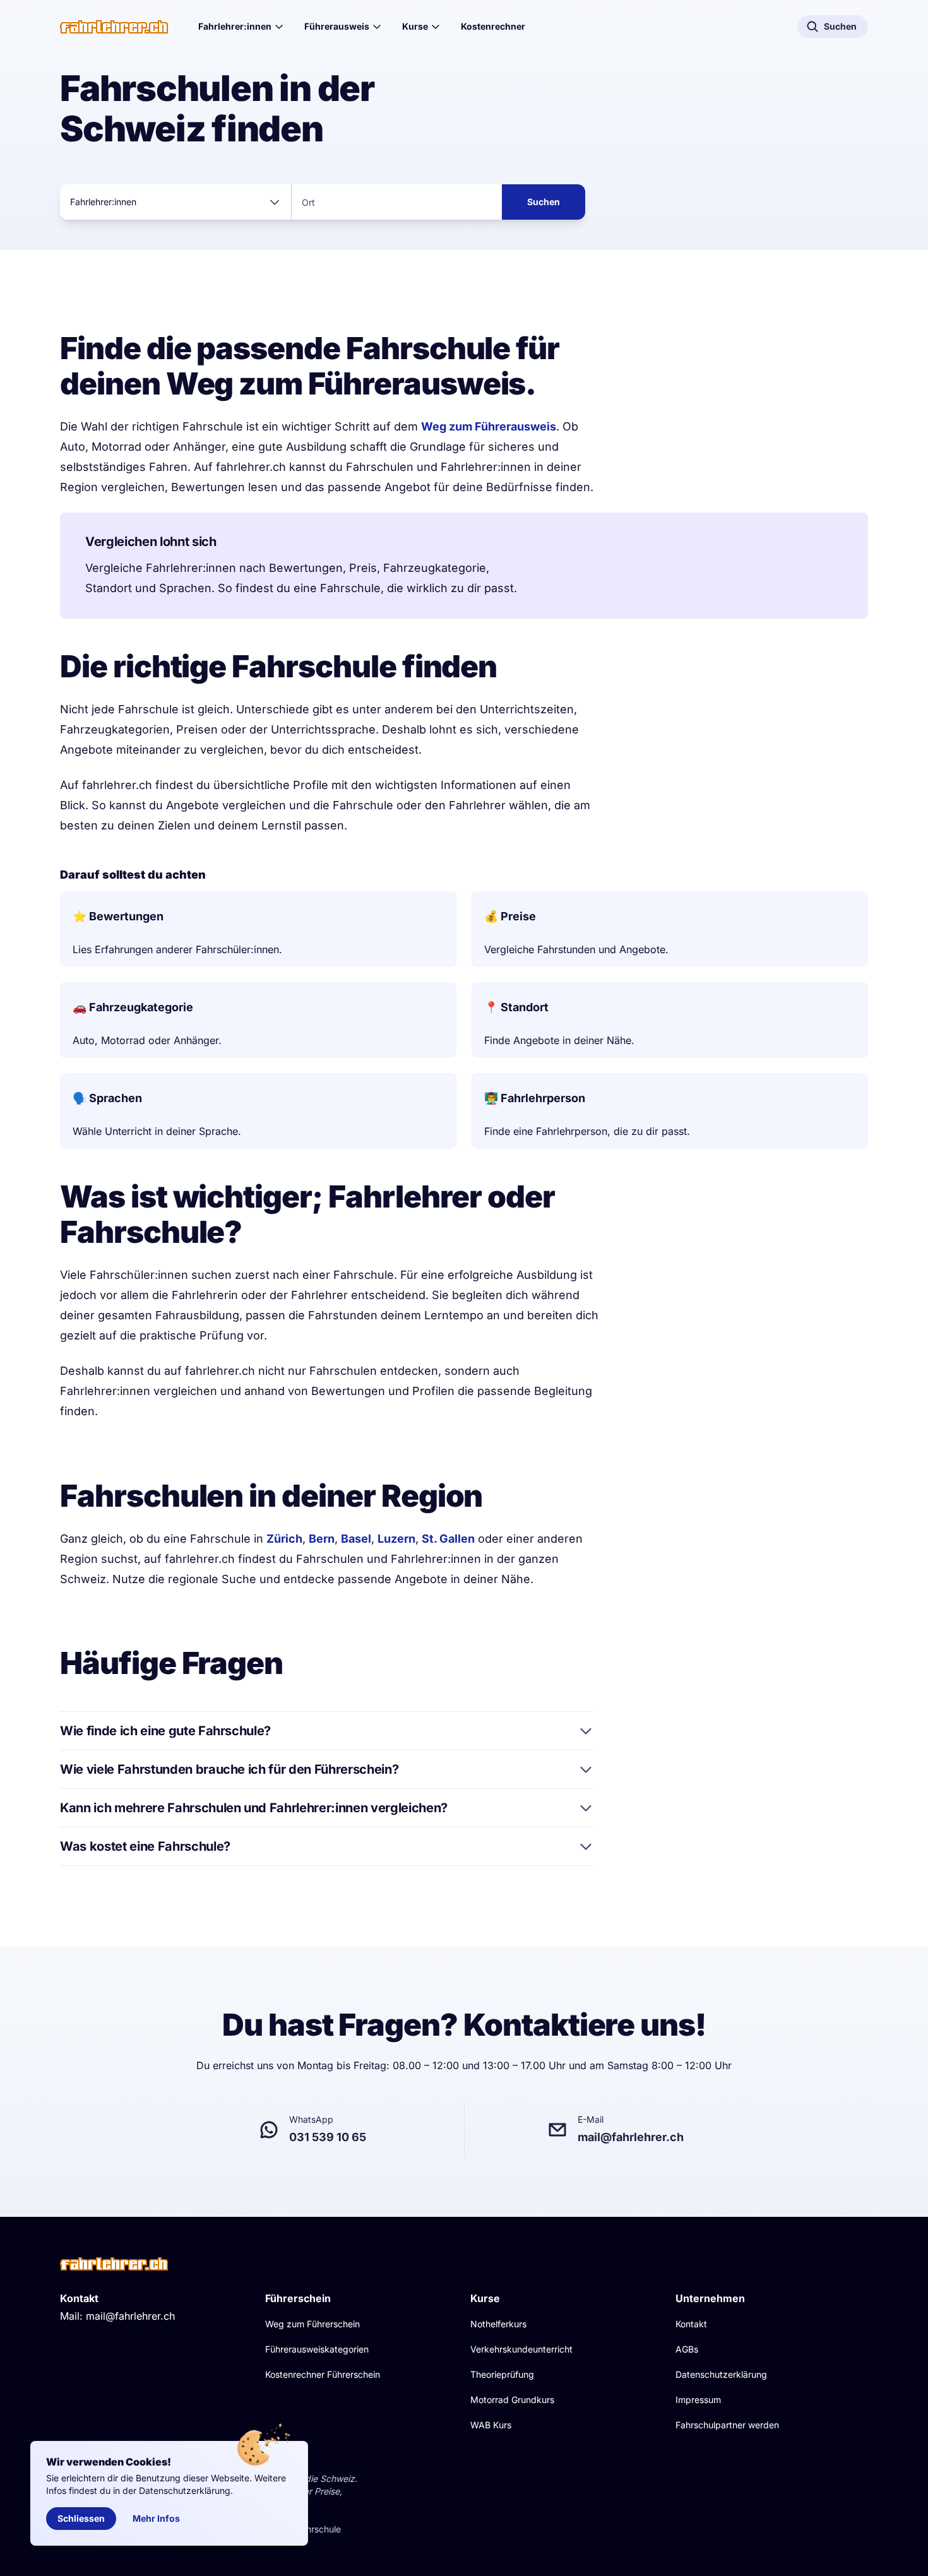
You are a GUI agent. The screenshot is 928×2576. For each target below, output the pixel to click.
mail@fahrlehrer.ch (130, 2316)
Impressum (698, 2400)
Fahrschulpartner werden (727, 2425)
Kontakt (691, 2324)
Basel (356, 1539)
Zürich (284, 1539)
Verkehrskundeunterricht (521, 2349)
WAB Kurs (491, 2425)
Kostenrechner (493, 26)
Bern (322, 1539)
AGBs (687, 2349)
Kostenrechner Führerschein (323, 2374)
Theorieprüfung (502, 2374)
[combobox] (175, 202)
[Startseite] (114, 27)
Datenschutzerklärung (721, 2374)
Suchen (544, 202)
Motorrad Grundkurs (512, 2400)
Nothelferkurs (498, 2324)
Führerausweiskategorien (317, 2349)
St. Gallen (448, 1539)
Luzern (396, 1539)
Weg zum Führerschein (312, 2324)
